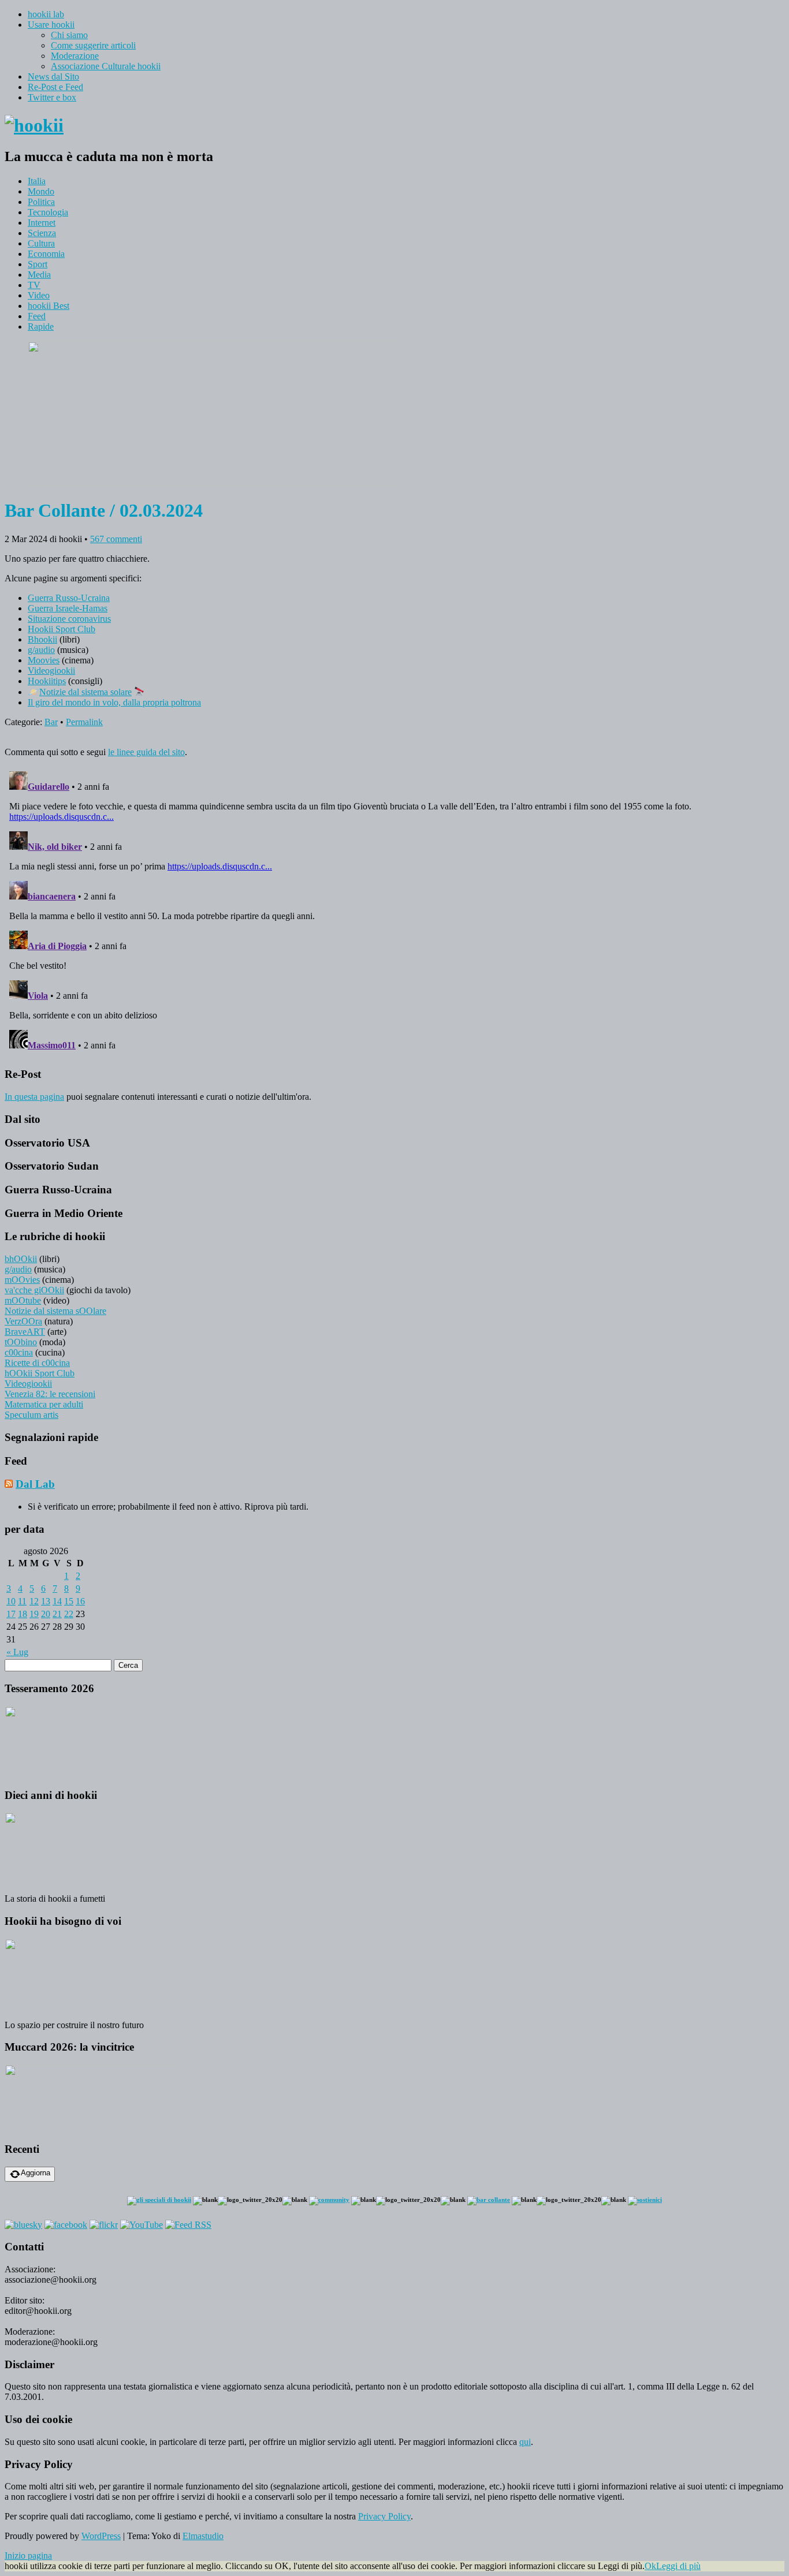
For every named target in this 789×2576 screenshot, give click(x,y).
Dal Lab (35, 1484)
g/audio (41, 650)
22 (69, 1614)
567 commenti (116, 539)
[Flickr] (104, 2225)
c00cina (19, 1352)
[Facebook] (66, 2225)
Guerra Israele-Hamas (68, 608)
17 (11, 1614)
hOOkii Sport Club (40, 1373)
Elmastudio (203, 2536)
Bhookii (42, 639)
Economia (46, 254)
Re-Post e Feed (55, 87)
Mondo (41, 191)
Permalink (84, 722)
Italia (37, 181)
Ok (650, 2566)
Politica (41, 202)
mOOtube (23, 1300)
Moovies (44, 660)
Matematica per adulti (44, 1404)
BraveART (25, 1332)
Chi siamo (69, 35)
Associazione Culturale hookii (106, 66)
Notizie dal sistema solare (85, 692)
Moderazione (75, 56)
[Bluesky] (23, 2225)
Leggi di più (678, 2566)
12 (34, 1601)
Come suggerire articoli (93, 45)
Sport (38, 264)
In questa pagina (34, 1097)
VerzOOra (23, 1321)
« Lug (17, 1652)
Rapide (41, 326)
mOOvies (22, 1280)
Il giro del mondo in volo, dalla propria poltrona (114, 702)
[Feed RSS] (188, 2225)
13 (46, 1601)
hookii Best (49, 306)
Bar (51, 722)
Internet (42, 223)
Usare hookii (51, 25)
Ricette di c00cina (37, 1363)
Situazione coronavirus (69, 619)
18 (23, 1614)
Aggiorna (36, 2173)
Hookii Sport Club (62, 629)
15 (69, 1601)
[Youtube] (142, 2225)
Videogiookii (51, 671)
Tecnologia (48, 212)
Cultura (41, 243)
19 (34, 1614)
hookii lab (46, 14)
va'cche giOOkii (34, 1290)
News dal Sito (53, 76)
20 (46, 1614)
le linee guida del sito (146, 752)
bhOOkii (21, 1259)
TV (34, 285)
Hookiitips (47, 681)
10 (11, 1601)
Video (39, 295)
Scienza (42, 233)
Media (39, 275)
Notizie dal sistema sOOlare (55, 1311)
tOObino (21, 1342)
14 (57, 1601)
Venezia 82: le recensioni (50, 1394)
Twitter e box (52, 97)
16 (80, 1601)
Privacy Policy (384, 2516)
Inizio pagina (28, 2556)
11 (22, 1601)
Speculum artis (31, 1415)
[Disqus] (394, 911)
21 (57, 1614)
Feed (37, 316)
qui (525, 2442)
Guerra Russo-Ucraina (69, 598)
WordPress (101, 2536)
